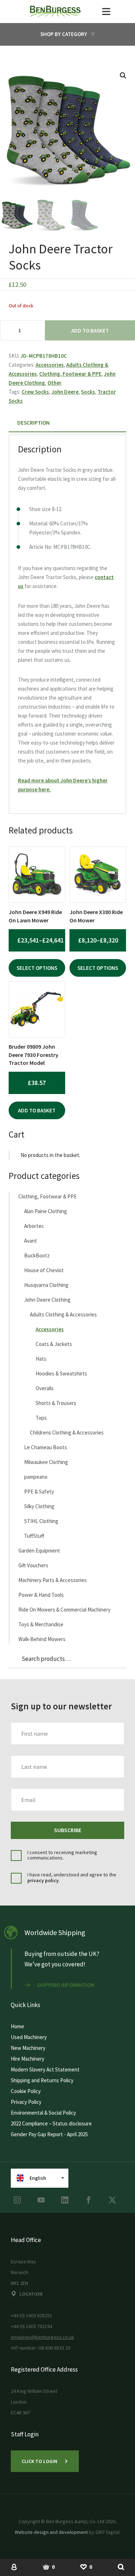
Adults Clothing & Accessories (63, 1314)
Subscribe (68, 1830)
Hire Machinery (28, 2059)
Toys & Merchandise (41, 1624)
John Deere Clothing (47, 1300)
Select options (37, 968)
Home (17, 2026)
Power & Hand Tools (41, 1595)
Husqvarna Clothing (46, 1285)
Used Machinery (29, 2037)
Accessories (50, 365)
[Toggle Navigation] (106, 12)
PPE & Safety (39, 1492)
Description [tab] (33, 423)
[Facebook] (89, 2200)
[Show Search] (121, 2567)
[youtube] (41, 2200)
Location (31, 2294)
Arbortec (34, 1226)
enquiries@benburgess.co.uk (42, 2337)
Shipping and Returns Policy (42, 2080)
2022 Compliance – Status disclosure (51, 2123)
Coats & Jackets (54, 1344)
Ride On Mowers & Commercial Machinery (64, 1610)
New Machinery (28, 2048)
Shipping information (66, 1985)
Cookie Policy (26, 2091)
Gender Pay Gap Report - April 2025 (49, 2134)
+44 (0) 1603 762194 (31, 2326)
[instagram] (17, 2200)
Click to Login (39, 2461)
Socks (88, 392)
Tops (41, 1418)
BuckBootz (37, 1255)
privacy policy (43, 1880)
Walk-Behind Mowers (42, 1639)
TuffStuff (34, 1536)
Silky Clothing (39, 1506)
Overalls (45, 1388)
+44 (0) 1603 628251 (31, 2315)
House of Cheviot (44, 1270)
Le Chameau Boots (46, 1447)
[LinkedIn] (65, 2200)
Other (55, 383)
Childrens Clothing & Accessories (67, 1432)
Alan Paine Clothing (46, 1211)
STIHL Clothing (41, 1521)
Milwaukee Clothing (46, 1462)
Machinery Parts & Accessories (53, 1580)
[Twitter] (112, 2200)
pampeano (36, 1477)
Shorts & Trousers (56, 1403)
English (38, 2178)
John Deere (65, 392)
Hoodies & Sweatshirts (61, 1373)
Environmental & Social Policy (43, 2113)
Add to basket (90, 331)
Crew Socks (35, 392)
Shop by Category (64, 34)
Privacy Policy (26, 2102)
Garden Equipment (39, 1551)
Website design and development (51, 2532)
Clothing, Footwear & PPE (70, 374)
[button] (123, 76)
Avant (31, 1241)
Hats (41, 1359)
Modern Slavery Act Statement (45, 2069)
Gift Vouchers (33, 1565)
